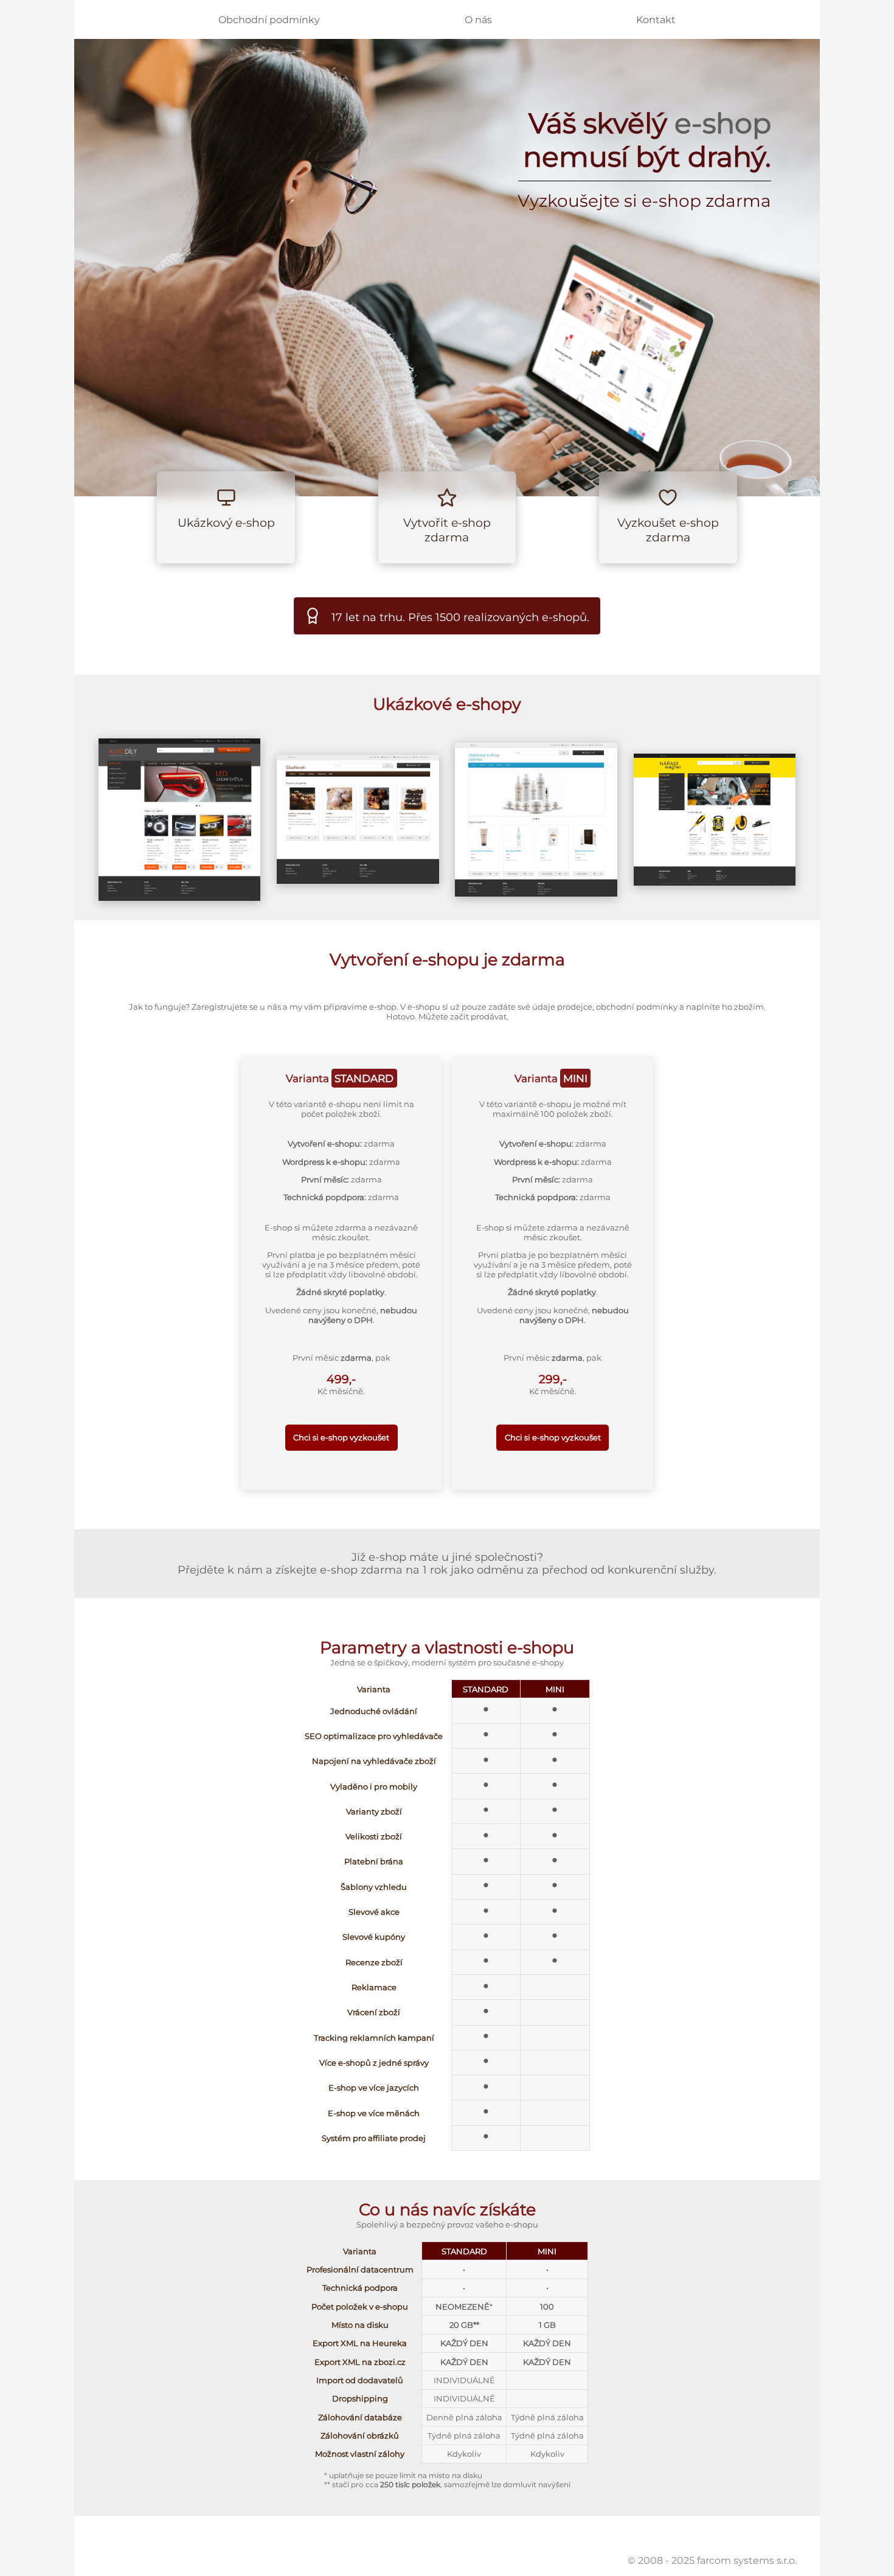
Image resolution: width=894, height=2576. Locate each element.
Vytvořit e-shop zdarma (447, 530)
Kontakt (656, 20)
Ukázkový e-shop (226, 522)
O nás (478, 20)
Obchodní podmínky (269, 20)
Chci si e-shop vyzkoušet (341, 1437)
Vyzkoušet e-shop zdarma (668, 530)
